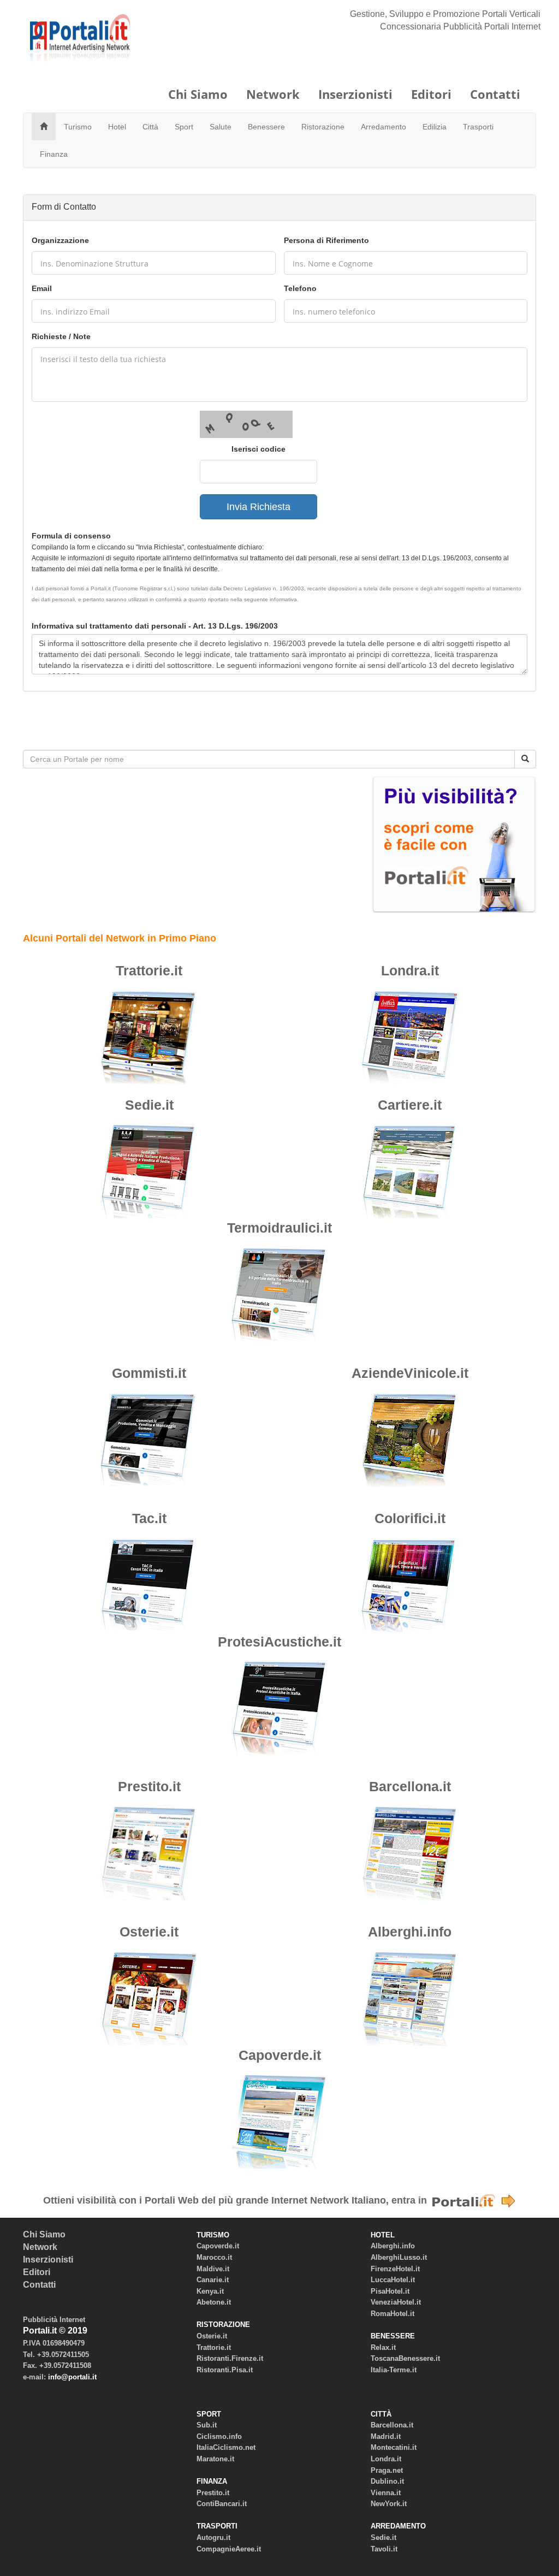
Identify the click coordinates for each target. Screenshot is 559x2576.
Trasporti (478, 127)
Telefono (300, 288)
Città (150, 127)
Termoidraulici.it (279, 1228)
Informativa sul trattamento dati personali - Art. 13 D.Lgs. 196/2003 (155, 626)
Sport (184, 127)
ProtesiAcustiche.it (279, 1642)
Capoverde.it (280, 2055)
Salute (221, 127)
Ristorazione (323, 127)
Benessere (266, 127)
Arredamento (383, 127)
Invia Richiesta (258, 507)
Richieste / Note (61, 336)
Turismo (78, 127)
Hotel (117, 127)
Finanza (54, 154)
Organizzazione (60, 240)
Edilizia (435, 127)
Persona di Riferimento (326, 240)
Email (42, 288)
